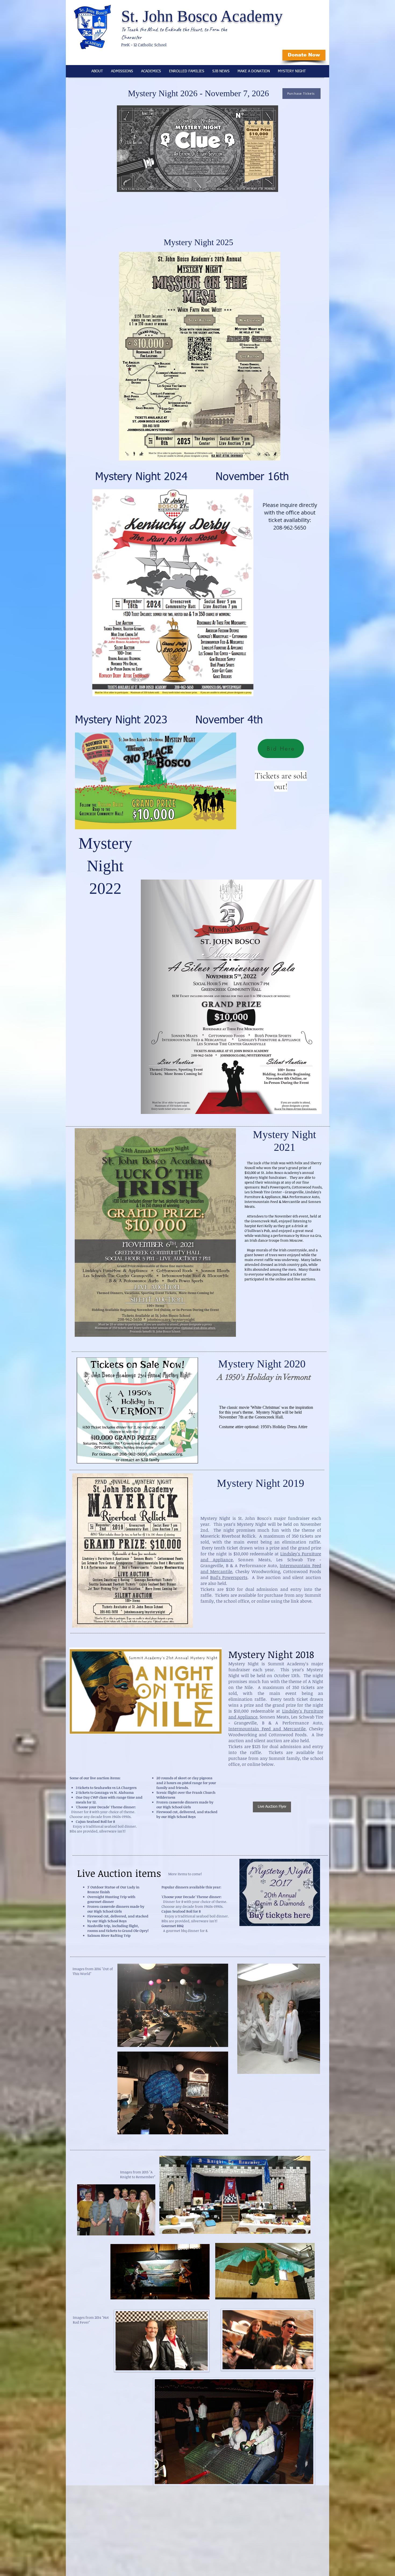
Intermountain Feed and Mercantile (267, 1729)
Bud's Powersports (229, 1577)
